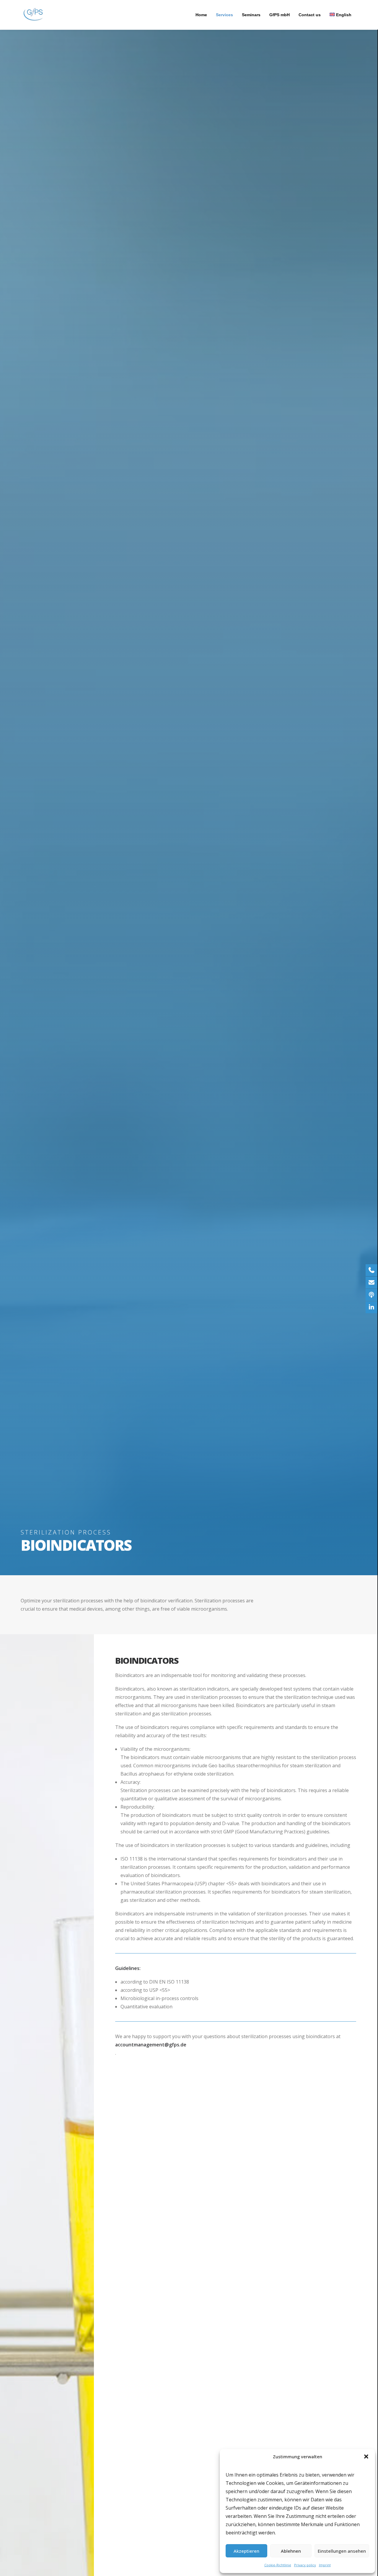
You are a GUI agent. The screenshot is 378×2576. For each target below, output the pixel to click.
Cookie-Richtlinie (278, 2565)
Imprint (325, 2565)
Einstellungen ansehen (342, 2551)
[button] (366, 2457)
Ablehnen (291, 2551)
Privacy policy (305, 2565)
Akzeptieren (246, 2551)
